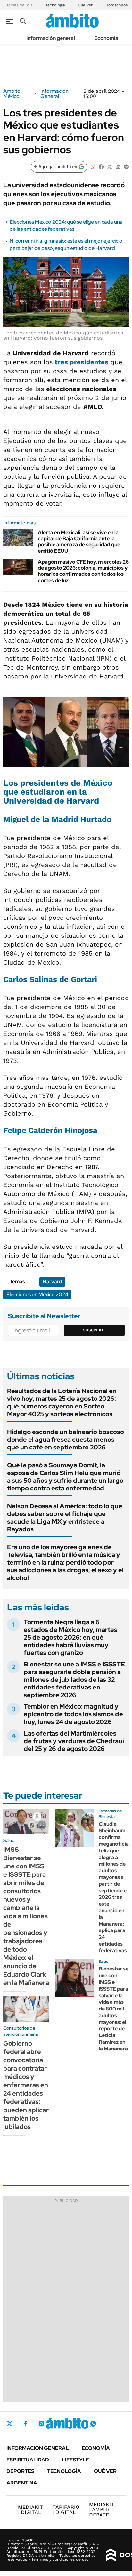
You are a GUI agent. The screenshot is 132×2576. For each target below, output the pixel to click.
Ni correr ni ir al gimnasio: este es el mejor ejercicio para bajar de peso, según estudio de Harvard (66, 244)
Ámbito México (12, 94)
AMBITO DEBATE (102, 2510)
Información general (51, 38)
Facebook (26, 2424)
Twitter (10, 2424)
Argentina (22, 2483)
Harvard (52, 1282)
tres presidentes (82, 362)
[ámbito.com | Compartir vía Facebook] (101, 166)
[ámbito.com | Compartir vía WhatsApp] (93, 166)
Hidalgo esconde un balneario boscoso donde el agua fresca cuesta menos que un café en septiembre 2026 (66, 1440)
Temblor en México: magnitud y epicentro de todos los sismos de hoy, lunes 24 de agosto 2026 (73, 1714)
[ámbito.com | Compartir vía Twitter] (110, 166)
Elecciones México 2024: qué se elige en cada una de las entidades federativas (66, 225)
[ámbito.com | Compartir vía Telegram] (126, 166)
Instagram (41, 2424)
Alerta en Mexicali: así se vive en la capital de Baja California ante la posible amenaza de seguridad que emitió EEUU (79, 542)
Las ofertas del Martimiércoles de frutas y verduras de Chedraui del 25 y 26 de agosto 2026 (74, 1741)
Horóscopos (116, 5)
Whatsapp (93, 2424)
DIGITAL (30, 2510)
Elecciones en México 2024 (37, 1294)
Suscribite (95, 1330)
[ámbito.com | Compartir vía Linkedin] (118, 166)
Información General (54, 94)
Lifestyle (75, 2460)
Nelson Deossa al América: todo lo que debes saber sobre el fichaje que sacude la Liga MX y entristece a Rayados (65, 1518)
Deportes (20, 2471)
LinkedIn (58, 2424)
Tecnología (55, 5)
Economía (106, 38)
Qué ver (105, 2471)
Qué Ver (85, 5)
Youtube (76, 2424)
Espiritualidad (28, 2460)
